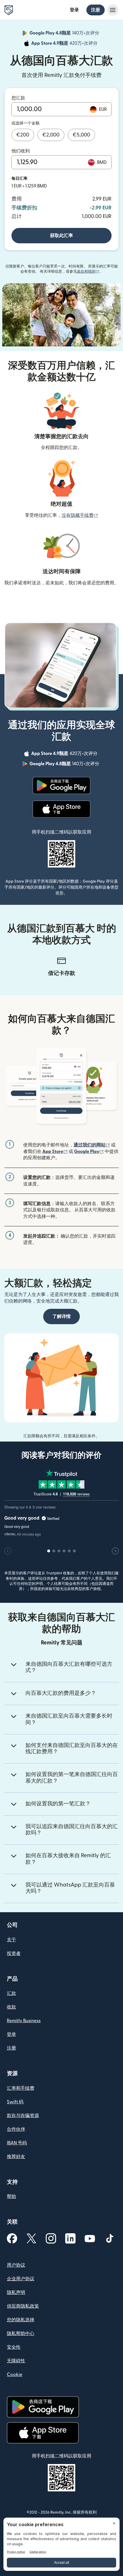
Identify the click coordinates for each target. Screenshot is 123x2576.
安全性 (14, 2347)
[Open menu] (113, 10)
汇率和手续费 (21, 2088)
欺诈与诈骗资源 (23, 2116)
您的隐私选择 (21, 2320)
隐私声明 (16, 2293)
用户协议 (16, 2265)
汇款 (11, 1993)
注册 (96, 10)
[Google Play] (61, 785)
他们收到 (21, 151)
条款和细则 (88, 272)
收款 (11, 2007)
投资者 (14, 1954)
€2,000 (51, 135)
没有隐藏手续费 (80, 515)
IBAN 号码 (17, 2143)
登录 (74, 10)
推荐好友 (16, 2157)
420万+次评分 (65, 44)
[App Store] (61, 809)
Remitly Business (24, 2021)
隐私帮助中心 (21, 2334)
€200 (23, 135)
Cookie (15, 2375)
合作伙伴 (16, 2129)
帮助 (11, 2197)
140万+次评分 (65, 34)
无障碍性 (16, 2361)
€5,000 (81, 135)
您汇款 (18, 98)
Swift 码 (15, 2102)
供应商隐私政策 (23, 2306)
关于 (11, 1940)
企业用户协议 (21, 2279)
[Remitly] (9, 10)
